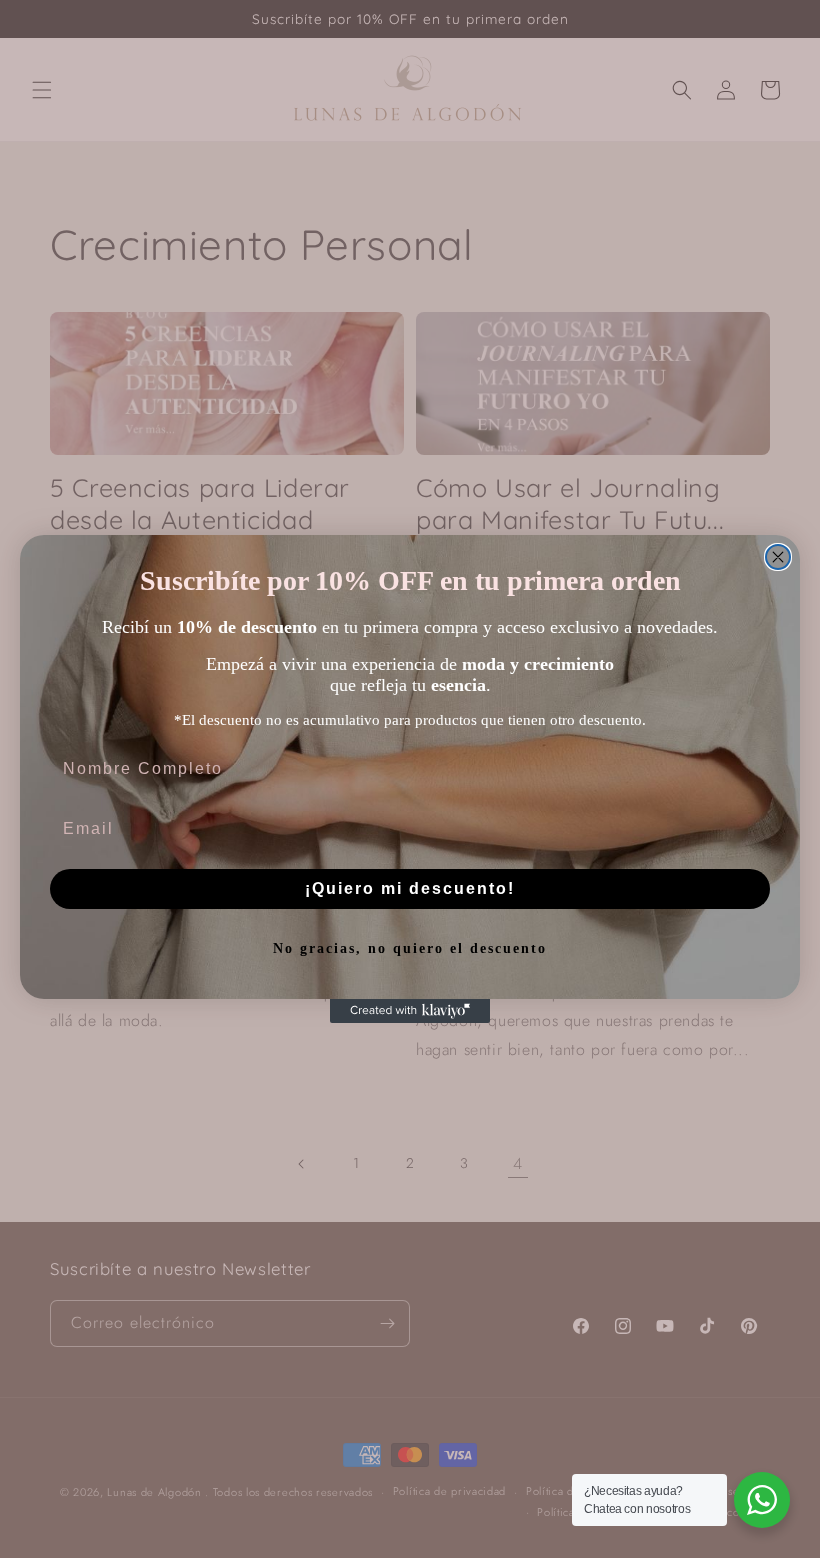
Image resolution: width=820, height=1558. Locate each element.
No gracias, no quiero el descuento (410, 948)
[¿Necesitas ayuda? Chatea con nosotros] (762, 1500)
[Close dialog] (778, 557)
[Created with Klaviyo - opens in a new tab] (410, 1011)
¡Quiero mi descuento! (410, 888)
